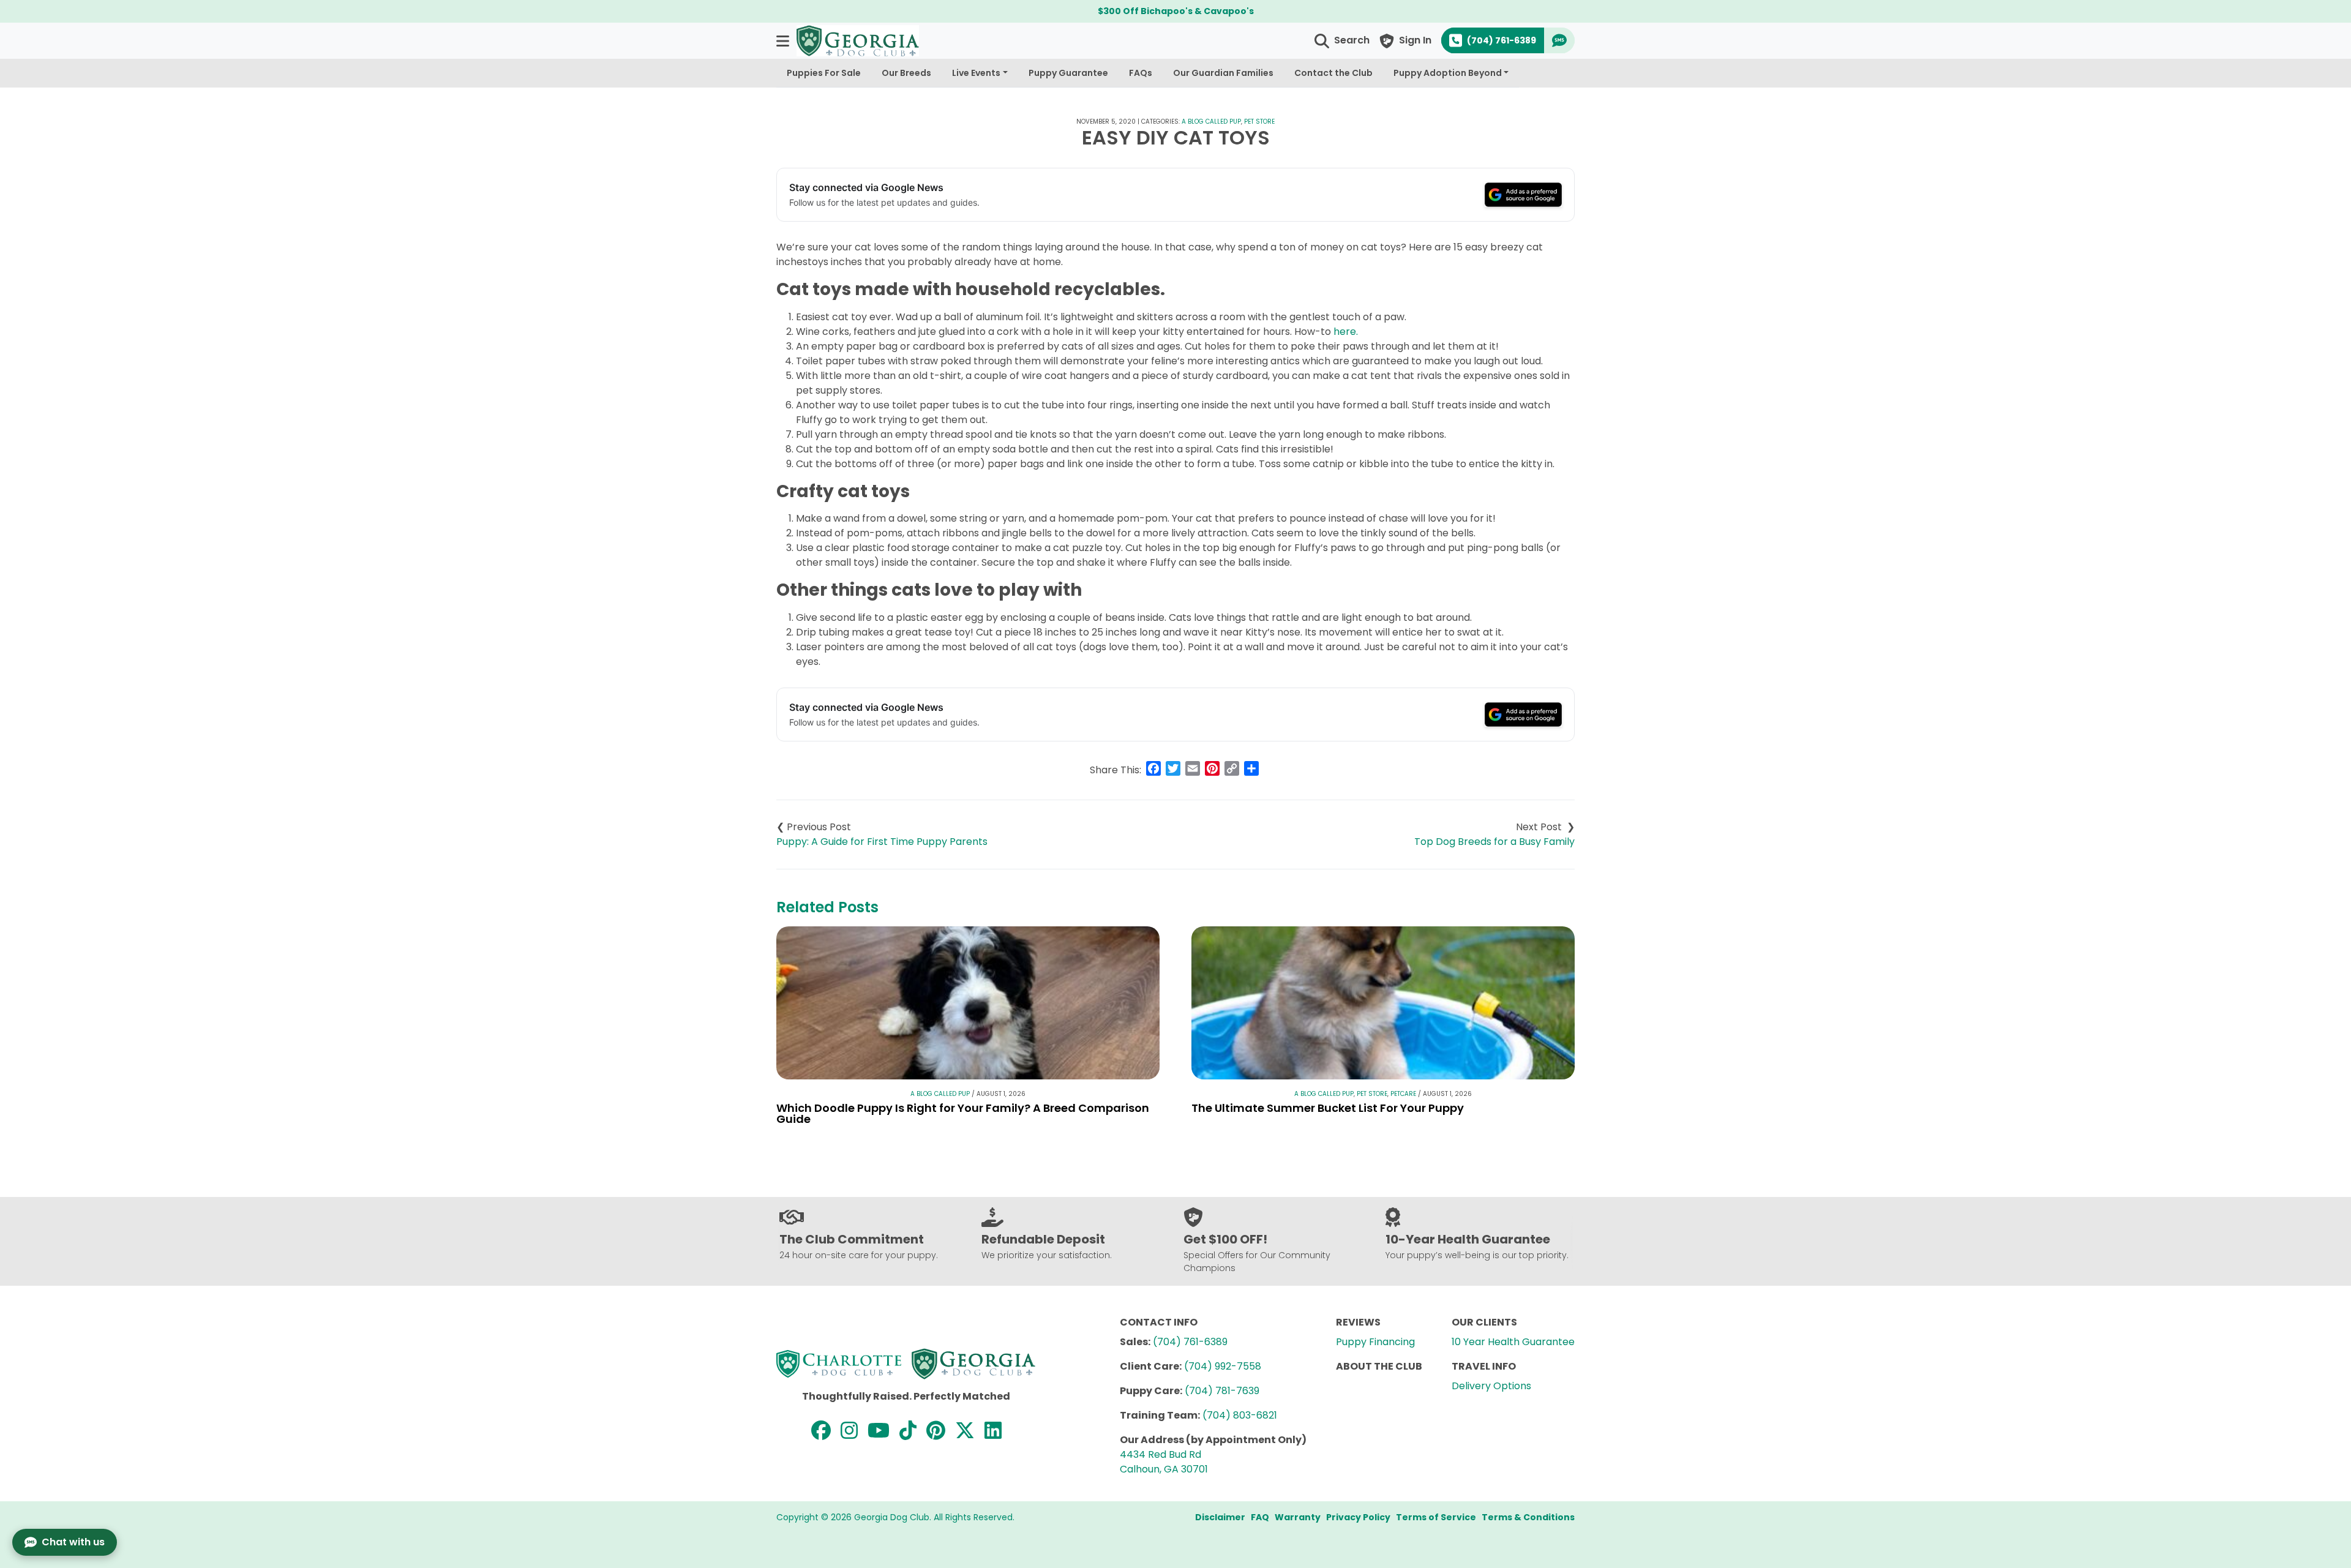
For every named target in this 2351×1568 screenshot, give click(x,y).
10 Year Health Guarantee (1513, 1342)
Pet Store (1259, 122)
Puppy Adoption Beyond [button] (1448, 73)
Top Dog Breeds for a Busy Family (1494, 842)
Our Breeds (906, 73)
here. (1344, 332)
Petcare (1403, 1094)
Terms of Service (1436, 1517)
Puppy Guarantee (1068, 73)
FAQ (1260, 1517)
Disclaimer (1220, 1517)
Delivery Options (1491, 1386)
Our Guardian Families (1223, 73)
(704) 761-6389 (1190, 1342)
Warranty (1298, 1517)
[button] (784, 41)
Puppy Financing (1375, 1342)
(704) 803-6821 (1240, 1415)
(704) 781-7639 (1222, 1391)
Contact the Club (1333, 73)
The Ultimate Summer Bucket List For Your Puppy (1328, 1108)
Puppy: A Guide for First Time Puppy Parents (882, 842)
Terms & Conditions (1528, 1517)
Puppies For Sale (824, 73)
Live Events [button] (976, 73)
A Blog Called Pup (1211, 122)
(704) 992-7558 (1223, 1366)
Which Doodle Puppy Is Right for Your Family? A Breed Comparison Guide (963, 1113)
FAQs (1141, 73)
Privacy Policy (1358, 1517)
